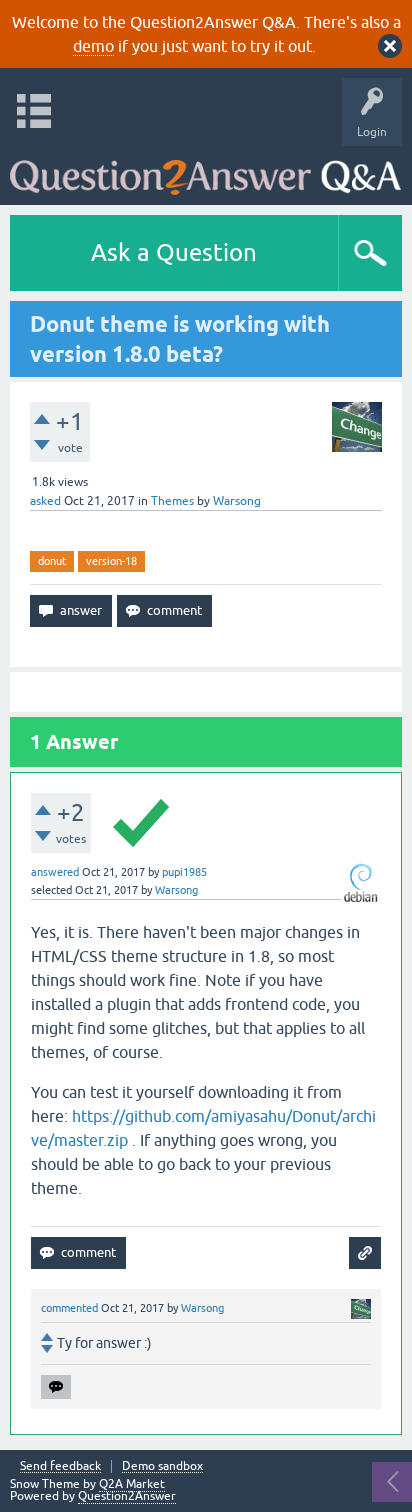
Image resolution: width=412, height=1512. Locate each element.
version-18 (111, 561)
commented (69, 1308)
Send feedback (60, 1466)
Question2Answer (127, 1496)
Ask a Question (174, 252)
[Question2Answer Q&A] (205, 170)
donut (52, 561)
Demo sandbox (162, 1466)
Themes (172, 501)
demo (93, 46)
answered (55, 872)
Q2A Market (132, 1484)
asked (45, 501)
